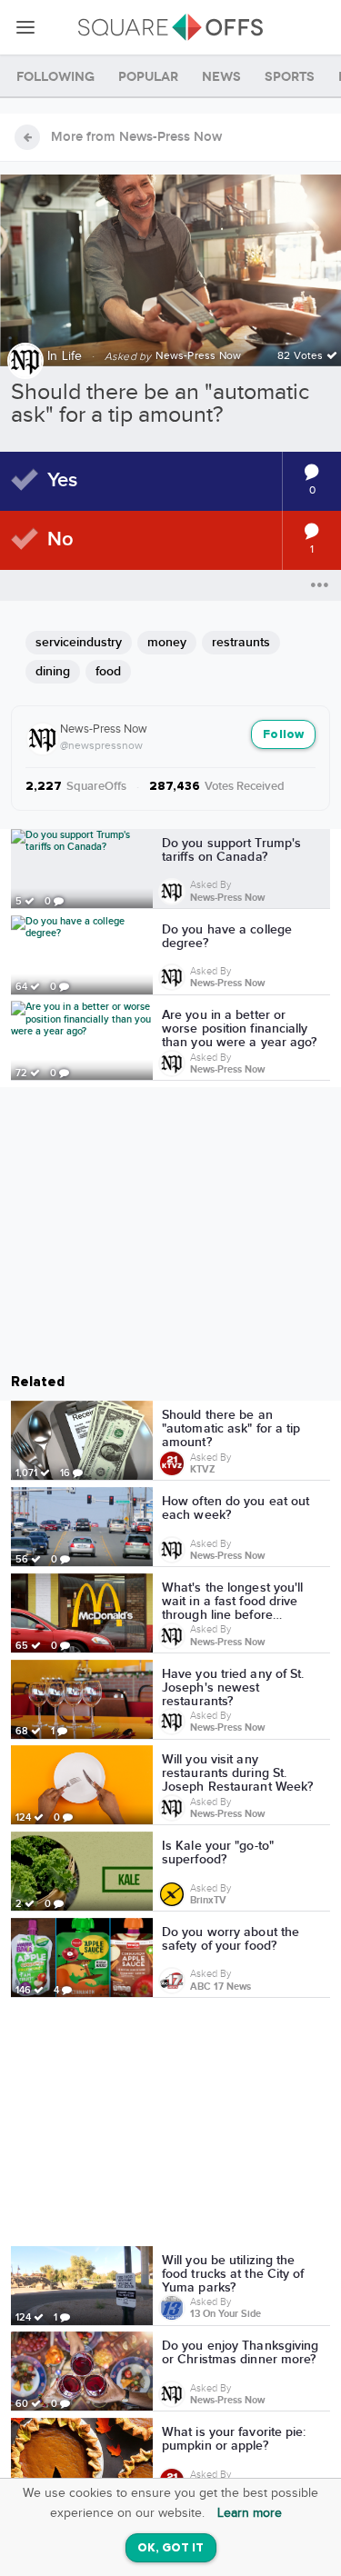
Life (72, 356)
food (108, 671)
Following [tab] (55, 77)
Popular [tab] (148, 77)
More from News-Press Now (136, 137)
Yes (62, 480)
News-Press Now (104, 729)
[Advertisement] (171, 2125)
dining (53, 671)
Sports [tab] (290, 77)
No (60, 539)
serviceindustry (79, 642)
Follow (283, 735)
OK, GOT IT (171, 2548)
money (167, 642)
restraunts (241, 642)
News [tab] (221, 77)
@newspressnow (101, 745)
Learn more (250, 2513)
